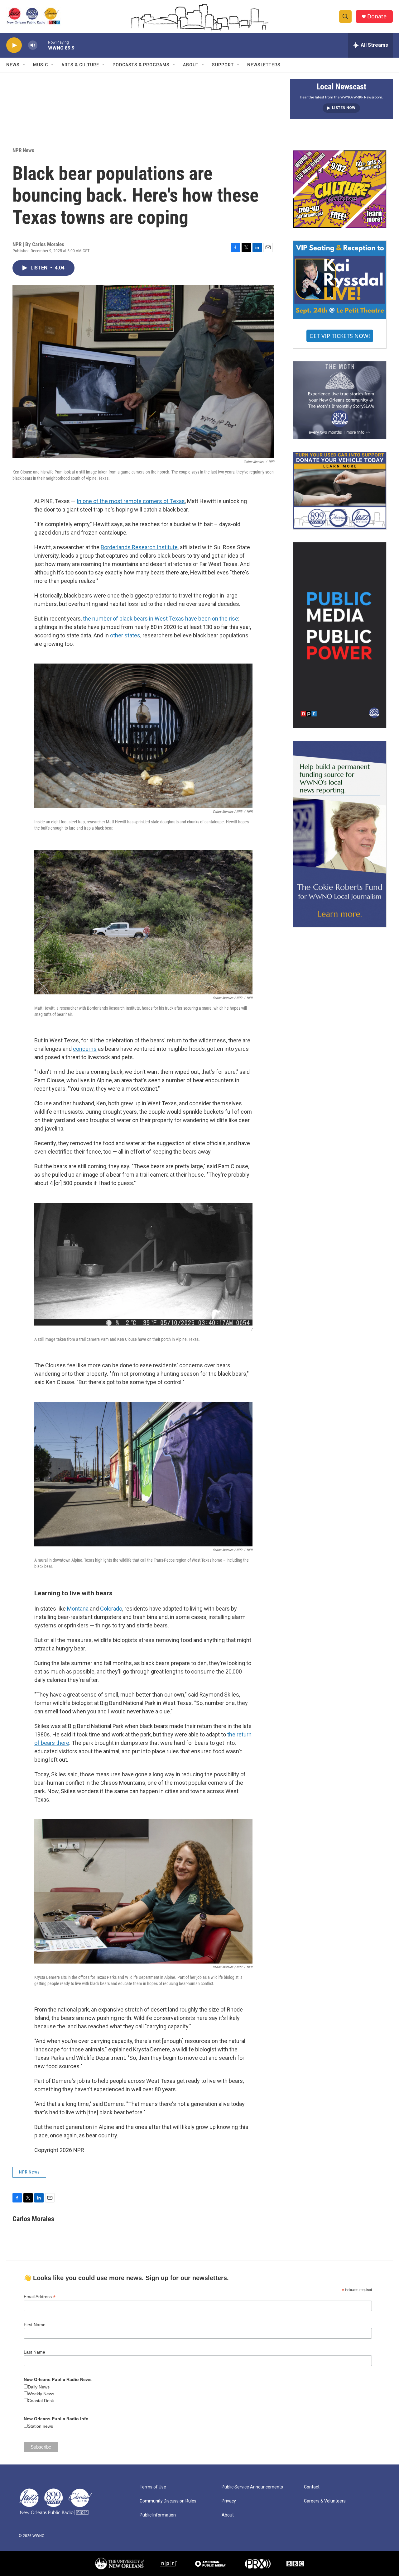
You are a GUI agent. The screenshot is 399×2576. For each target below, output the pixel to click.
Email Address (40, 2297)
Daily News (39, 2387)
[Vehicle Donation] (340, 491)
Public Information (158, 2515)
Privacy (229, 2501)
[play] (14, 45)
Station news (40, 2426)
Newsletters (264, 65)
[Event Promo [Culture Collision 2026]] (340, 189)
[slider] (43, 45)
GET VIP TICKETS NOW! (340, 336)
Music (41, 65)
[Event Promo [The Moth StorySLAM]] (340, 400)
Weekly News (41, 2394)
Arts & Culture (80, 65)
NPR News (23, 150)
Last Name (34, 2352)
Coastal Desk (41, 2401)
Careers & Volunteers (325, 2501)
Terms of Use (153, 2487)
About (191, 65)
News (13, 65)
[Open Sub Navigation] (24, 65)
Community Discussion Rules (168, 2501)
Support (223, 65)
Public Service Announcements (252, 2487)
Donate (377, 16)
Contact (312, 2487)
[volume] (33, 45)
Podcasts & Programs (141, 65)
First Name (35, 2325)
